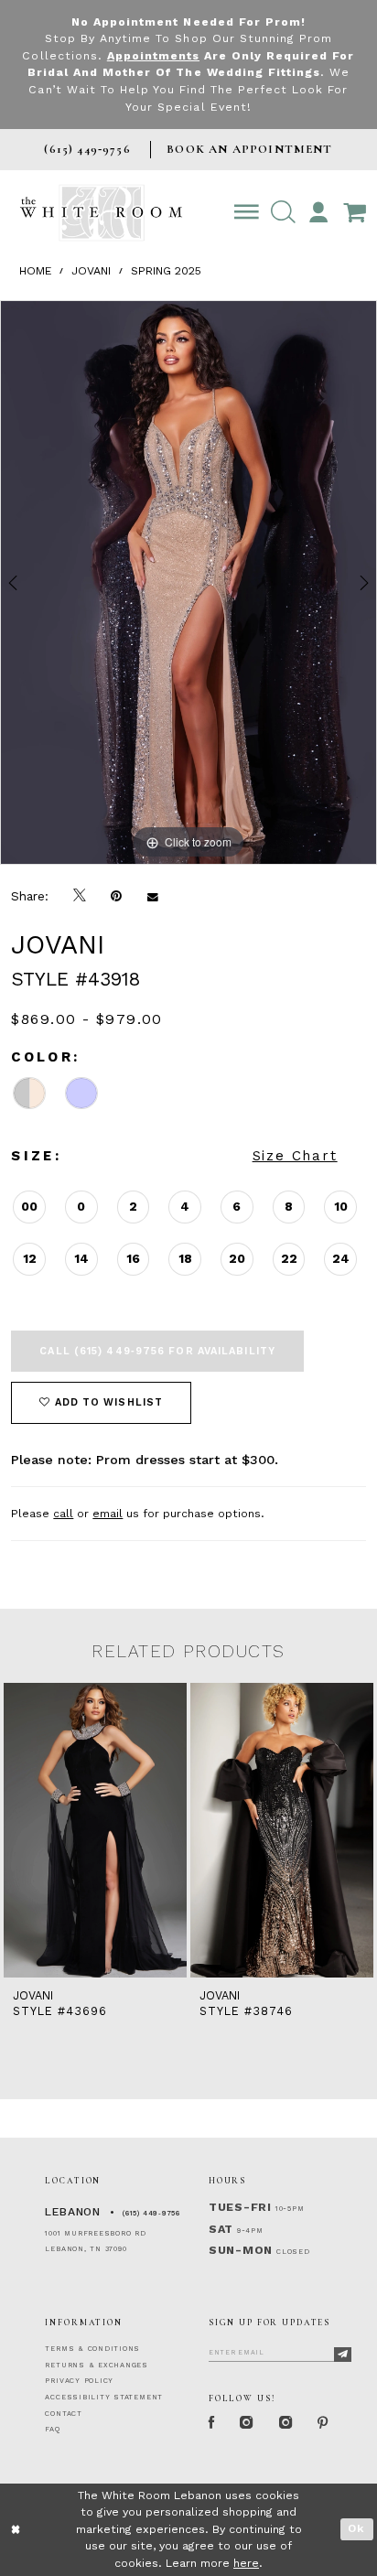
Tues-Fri (240, 2207)
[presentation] (241, 1830)
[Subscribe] (343, 2354)
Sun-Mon (241, 2250)
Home (36, 271)
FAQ (52, 2429)
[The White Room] (101, 213)
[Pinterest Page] (323, 2423)
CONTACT (63, 2414)
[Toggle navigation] (247, 213)
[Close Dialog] (16, 2530)
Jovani (91, 271)
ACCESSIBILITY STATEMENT (104, 2397)
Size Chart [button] (295, 1156)
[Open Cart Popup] (354, 213)
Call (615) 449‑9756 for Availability (157, 1351)
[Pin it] (117, 896)
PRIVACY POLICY (79, 2381)
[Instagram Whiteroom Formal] (247, 2423)
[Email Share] (152, 896)
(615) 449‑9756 (151, 2213)
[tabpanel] (188, 582)
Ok (356, 2528)
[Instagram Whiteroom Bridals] (285, 2423)
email (108, 1514)
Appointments (153, 56)
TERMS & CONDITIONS (92, 2349)
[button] (283, 213)
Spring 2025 (166, 271)
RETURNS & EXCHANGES (97, 2365)
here (246, 2563)
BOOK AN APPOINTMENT (249, 149)
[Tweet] (80, 896)
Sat (221, 2229)
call (63, 1514)
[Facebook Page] (211, 2423)
